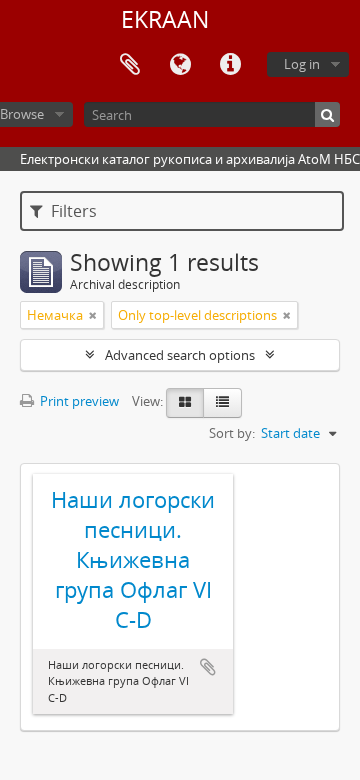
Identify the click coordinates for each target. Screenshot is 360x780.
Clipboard (130, 65)
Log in (302, 64)
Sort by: (232, 433)
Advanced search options (180, 355)
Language (180, 65)
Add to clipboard (208, 667)
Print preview (78, 401)
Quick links (230, 65)
